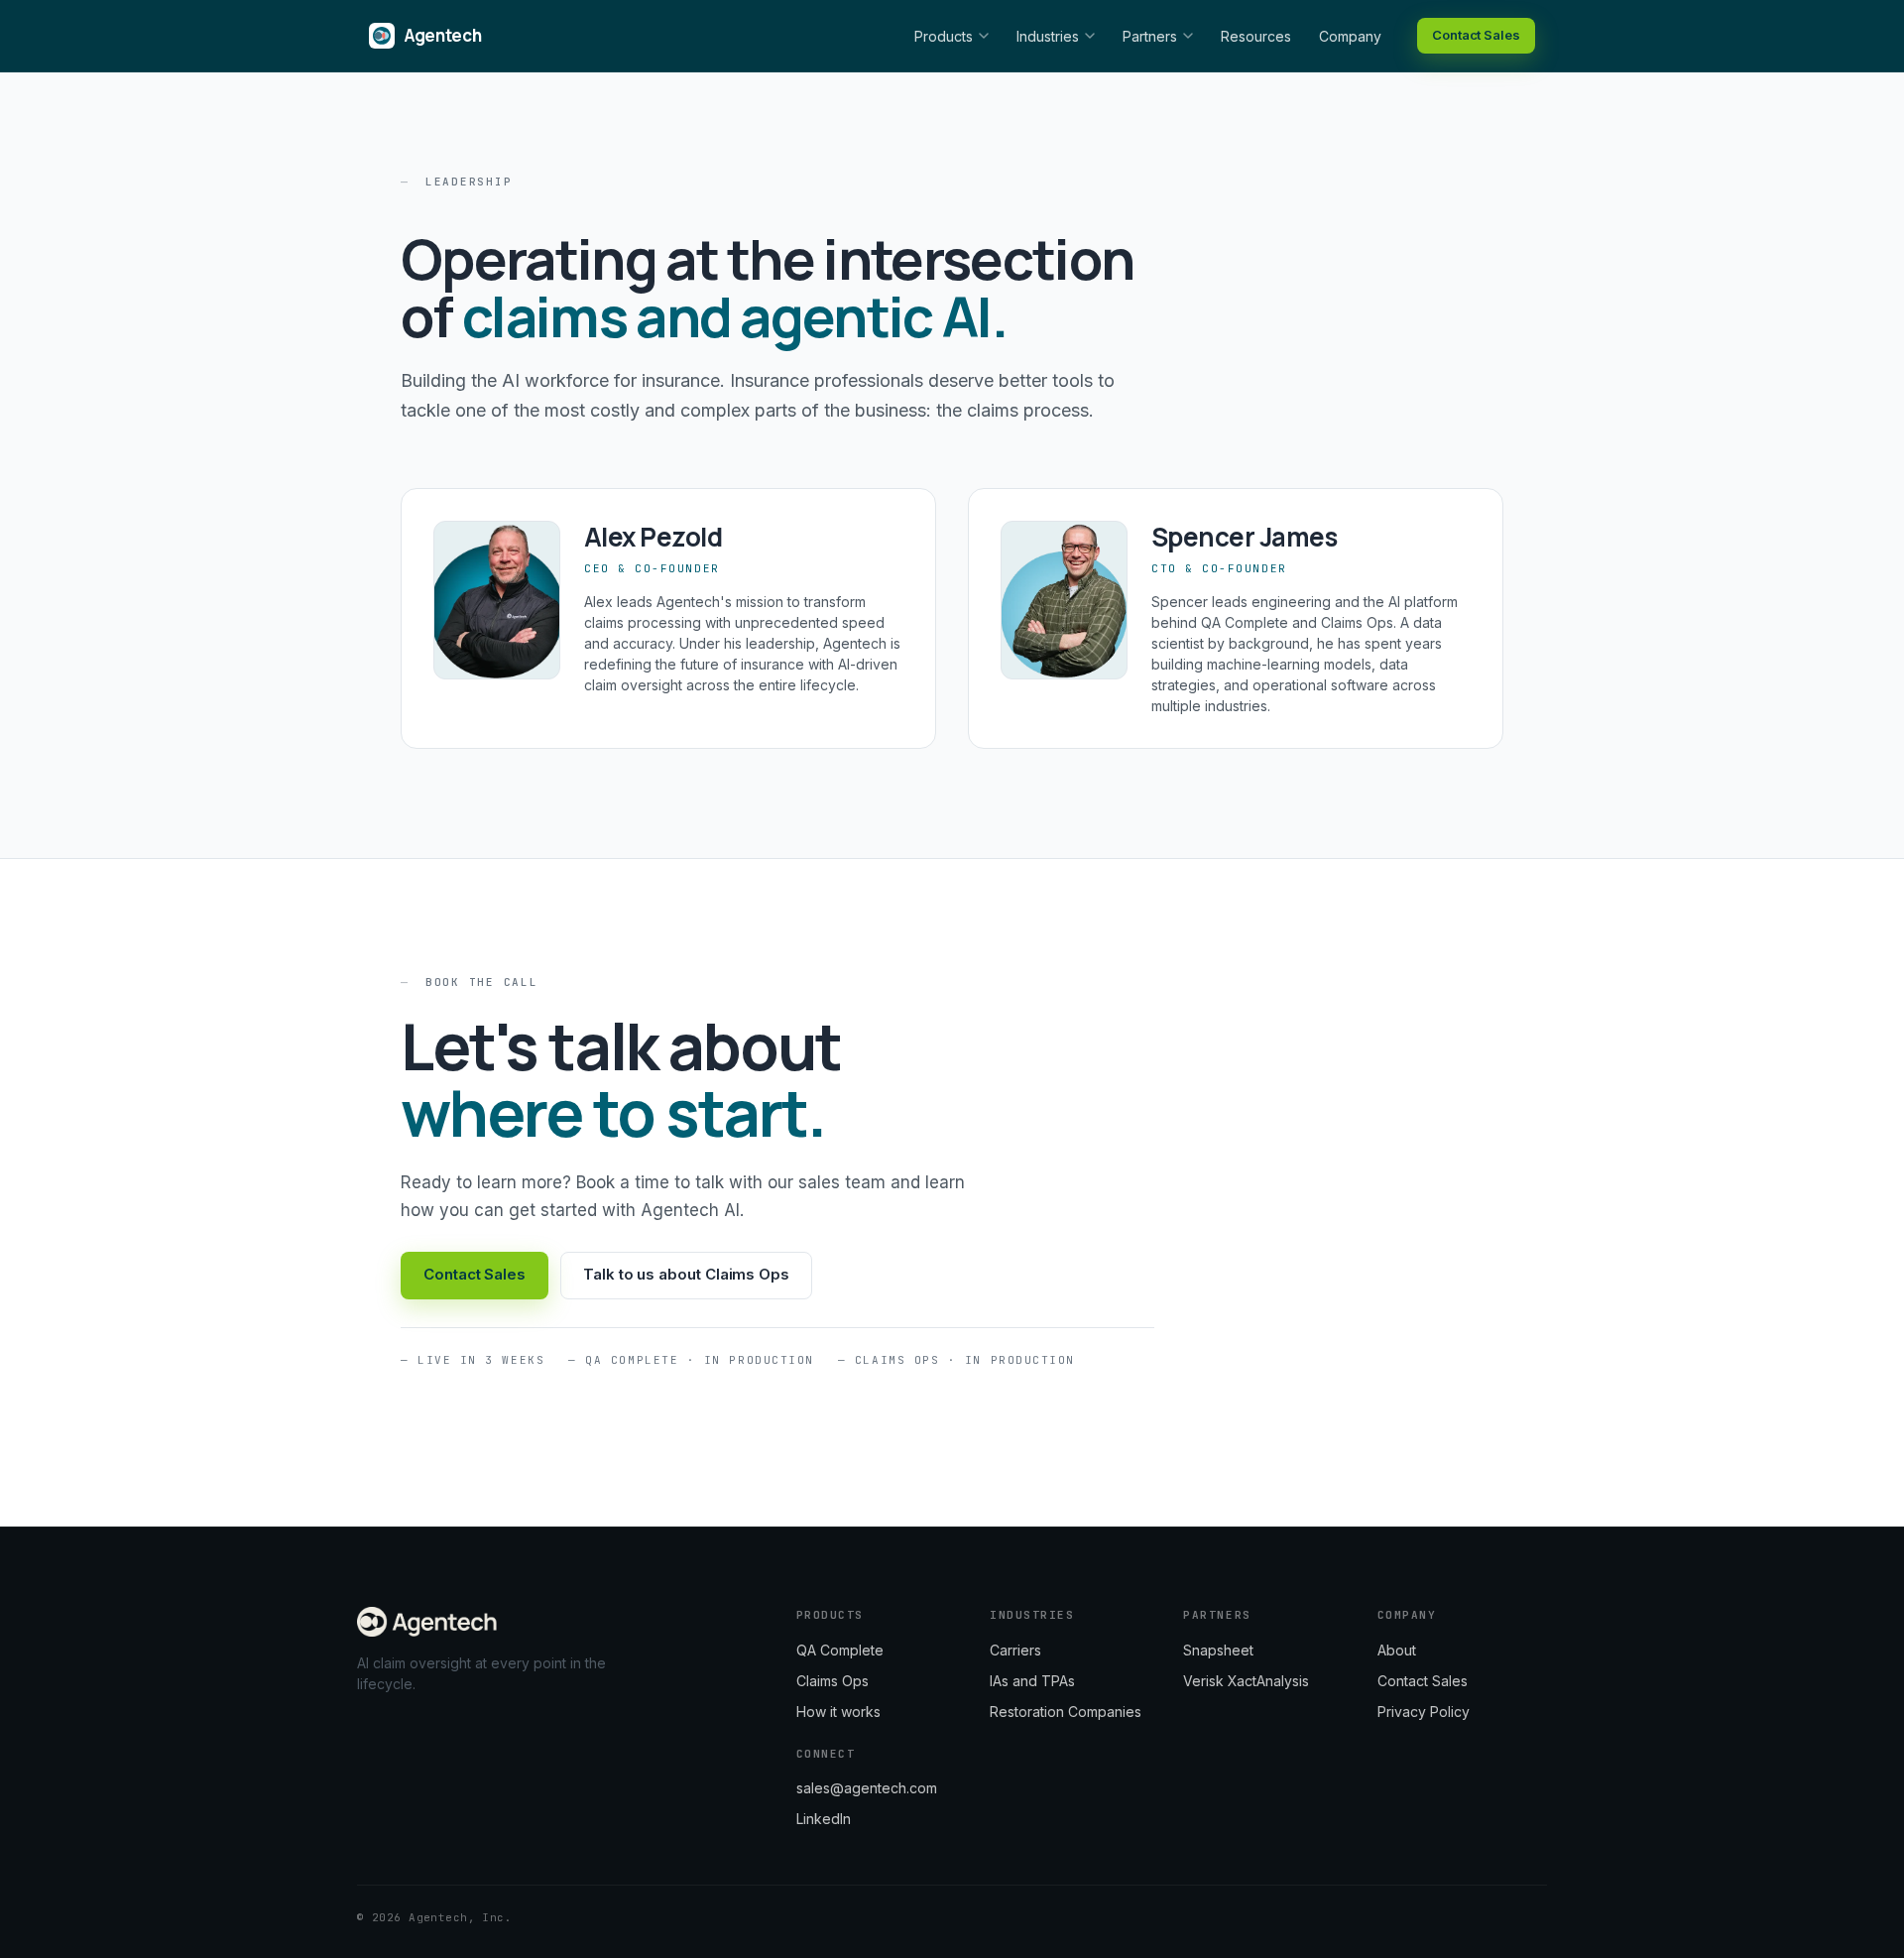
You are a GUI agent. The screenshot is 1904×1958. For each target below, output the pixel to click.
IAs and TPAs (1032, 1681)
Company (1350, 36)
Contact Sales (1476, 35)
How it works (838, 1712)
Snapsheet (1218, 1650)
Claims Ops (833, 1681)
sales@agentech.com (867, 1788)
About (1397, 1650)
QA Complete (840, 1650)
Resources (1256, 36)
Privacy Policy (1424, 1712)
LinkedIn (824, 1819)
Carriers (1015, 1650)
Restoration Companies (1066, 1712)
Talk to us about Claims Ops (686, 1274)
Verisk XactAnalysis (1246, 1681)
